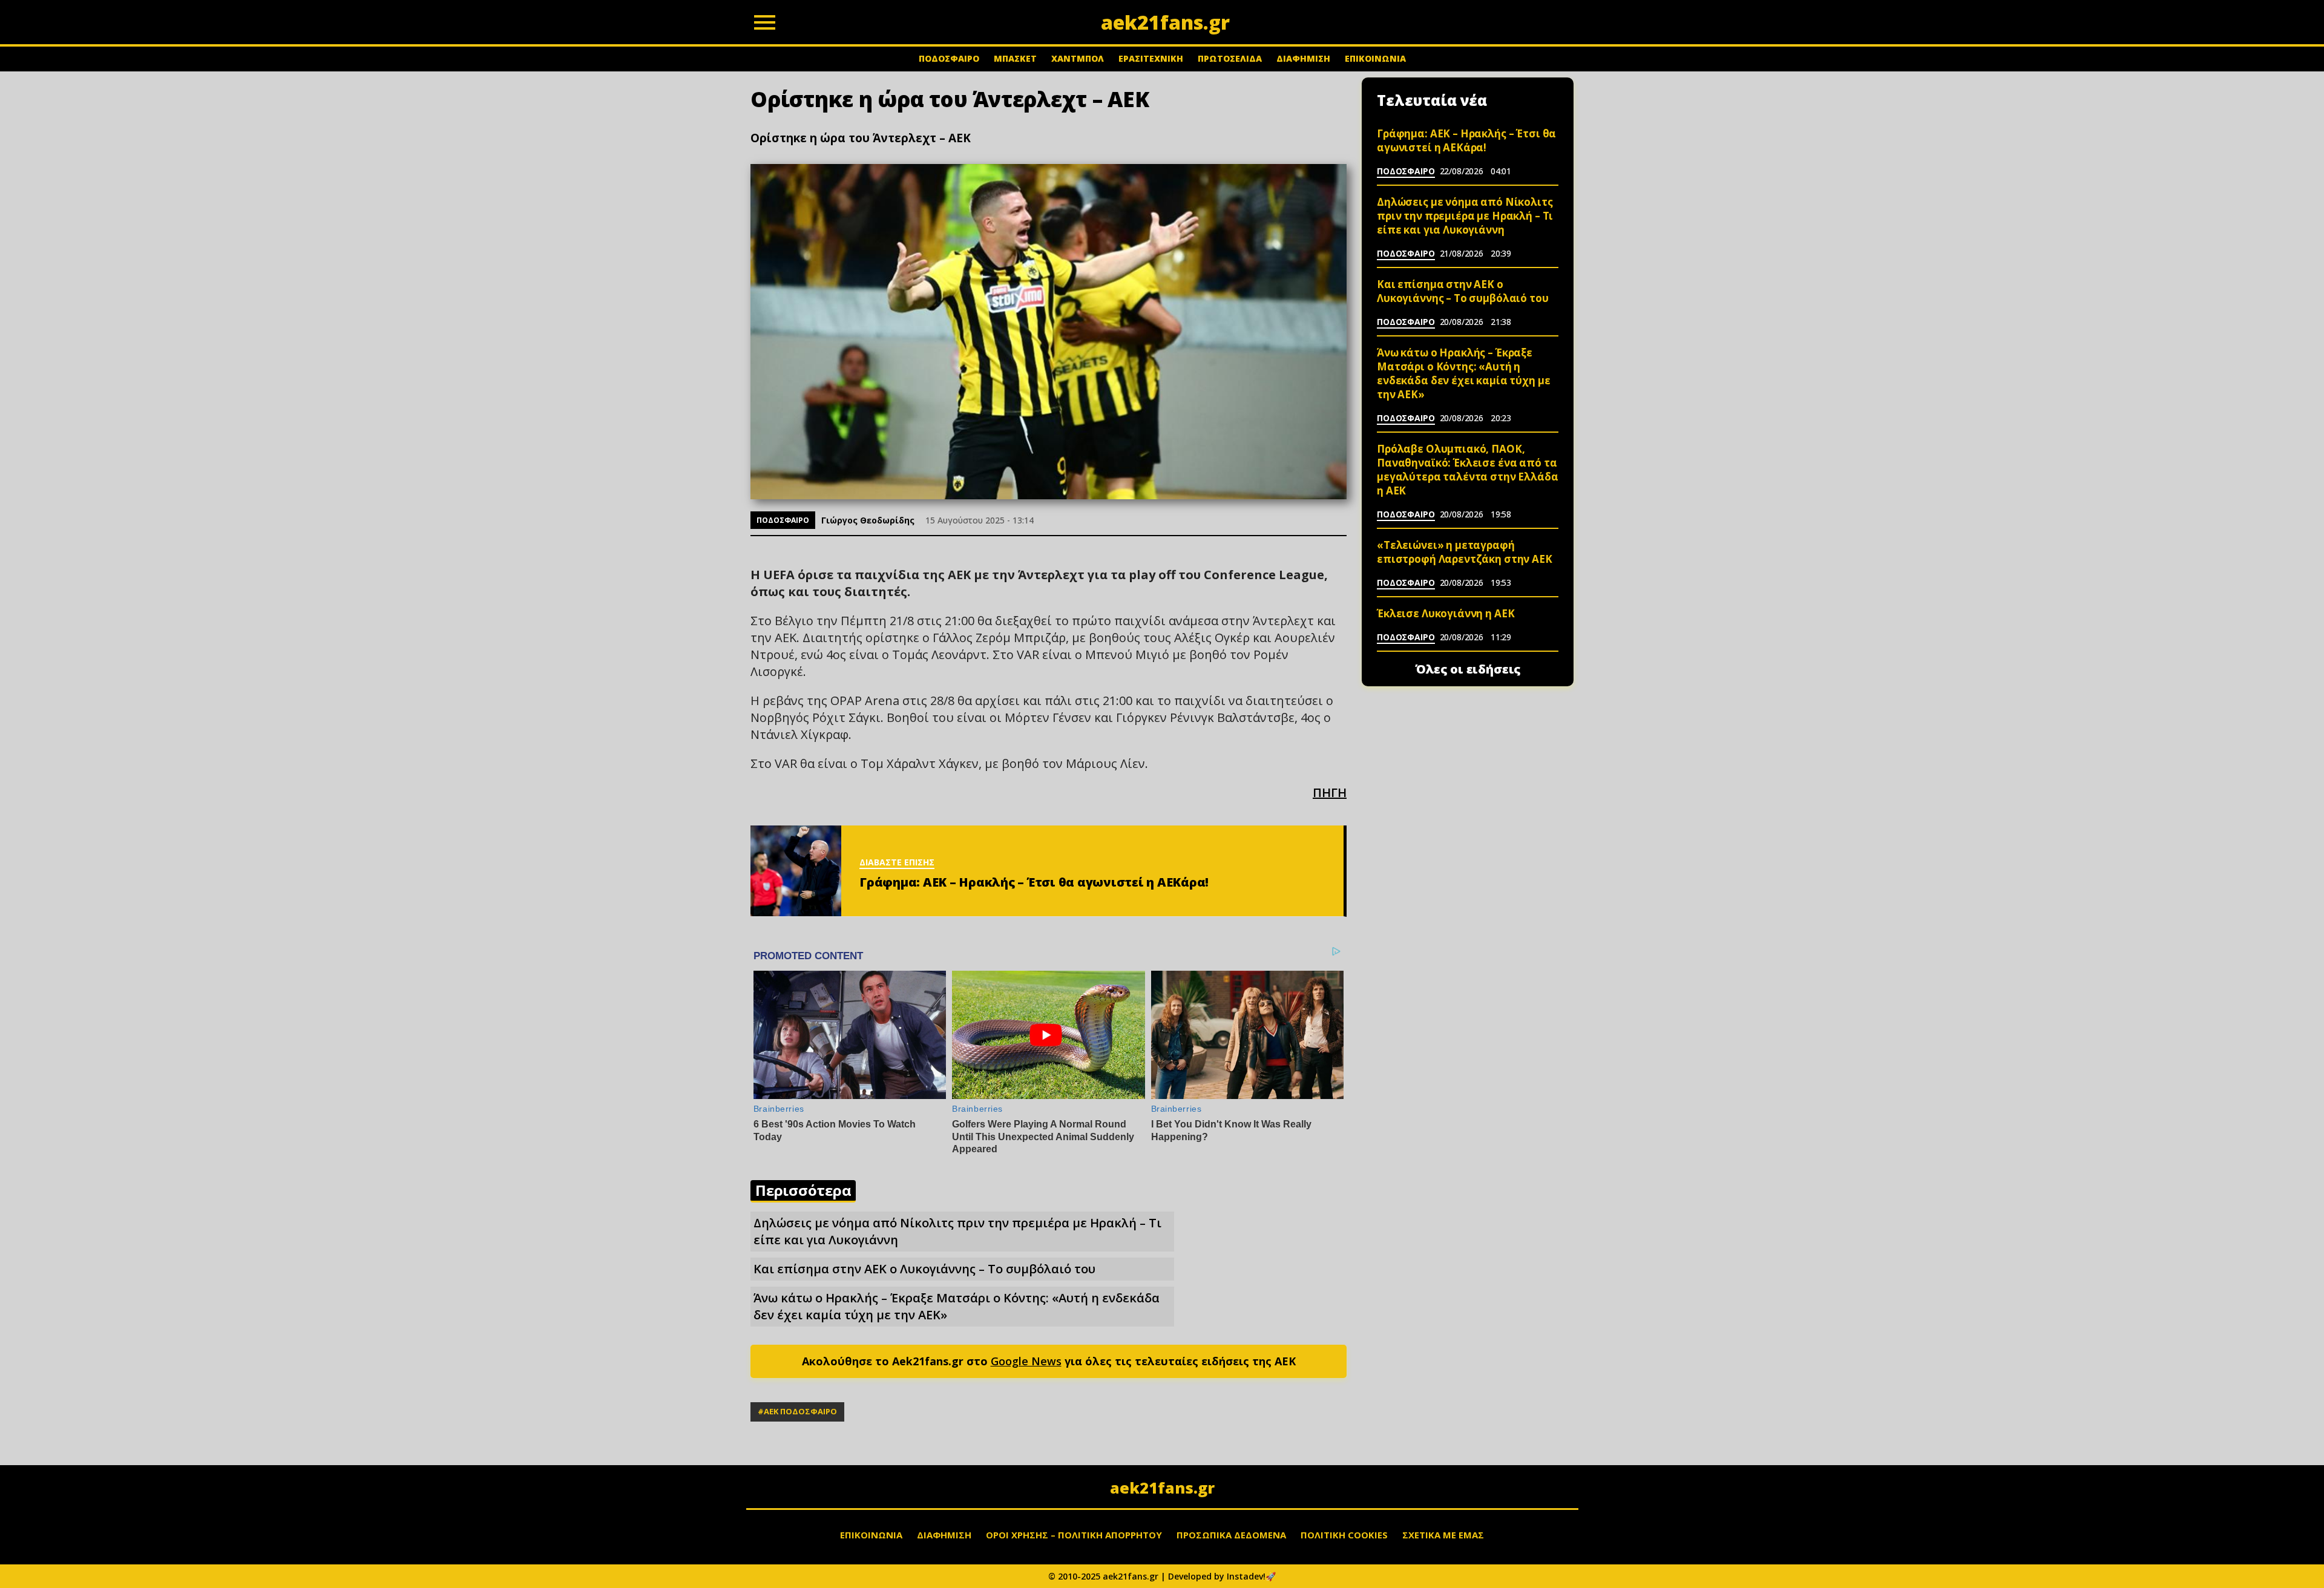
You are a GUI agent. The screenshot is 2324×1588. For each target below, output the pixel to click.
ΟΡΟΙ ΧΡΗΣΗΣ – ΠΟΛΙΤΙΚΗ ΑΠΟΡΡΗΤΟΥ (1074, 1535)
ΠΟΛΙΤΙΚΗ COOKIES (1344, 1535)
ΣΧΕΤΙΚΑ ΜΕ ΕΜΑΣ (1443, 1535)
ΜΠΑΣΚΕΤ (1015, 58)
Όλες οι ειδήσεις (1468, 669)
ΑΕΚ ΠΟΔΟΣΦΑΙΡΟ (800, 1411)
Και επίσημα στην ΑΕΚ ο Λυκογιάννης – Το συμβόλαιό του (924, 1269)
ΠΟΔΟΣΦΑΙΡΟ (949, 58)
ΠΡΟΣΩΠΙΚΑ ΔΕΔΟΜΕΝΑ (1231, 1535)
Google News (1026, 1361)
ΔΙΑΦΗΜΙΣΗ (1303, 58)
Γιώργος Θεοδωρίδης (868, 520)
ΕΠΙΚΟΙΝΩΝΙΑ (1375, 58)
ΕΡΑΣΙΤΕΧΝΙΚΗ (1151, 58)
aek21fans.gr (1162, 1488)
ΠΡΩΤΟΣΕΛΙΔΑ (1230, 58)
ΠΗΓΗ (1330, 792)
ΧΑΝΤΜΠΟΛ (1078, 58)
